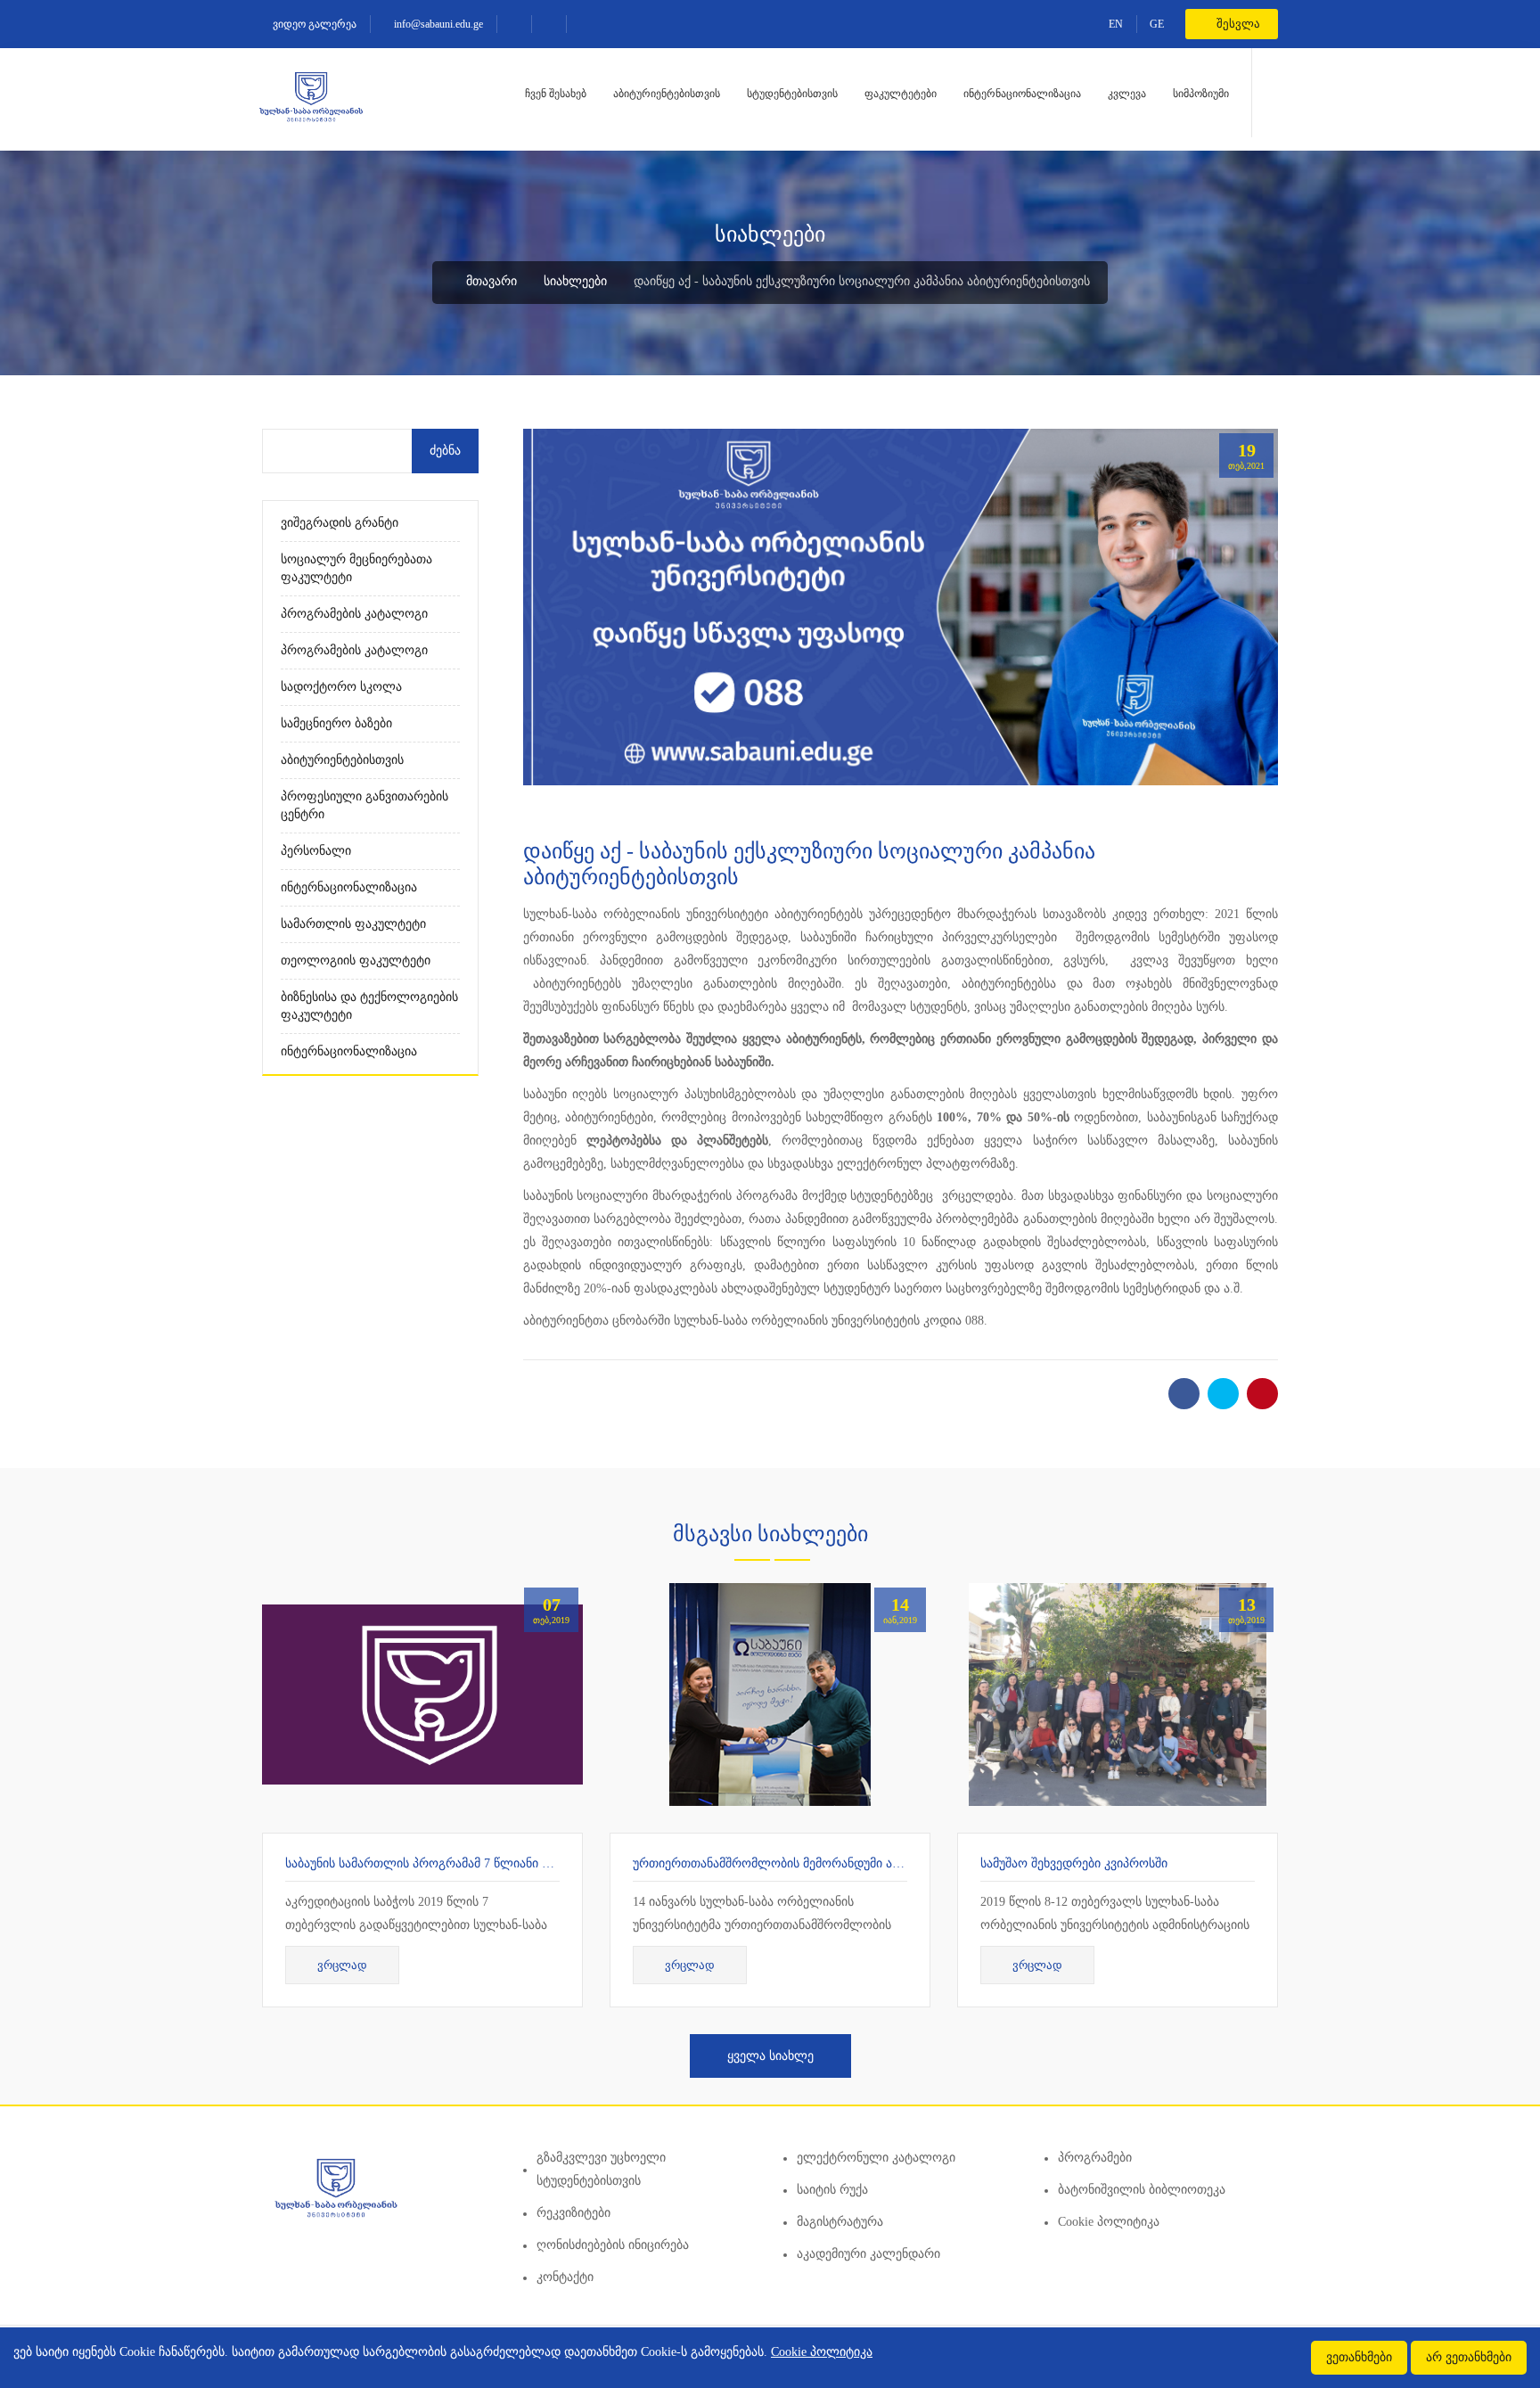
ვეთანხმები (1359, 2357)
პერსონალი (316, 851)
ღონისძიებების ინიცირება (613, 2245)
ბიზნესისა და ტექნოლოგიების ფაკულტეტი (369, 1006)
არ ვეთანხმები (1469, 2357)
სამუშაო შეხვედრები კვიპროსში (1074, 1863)
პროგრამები (1095, 2158)
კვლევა (1127, 94)
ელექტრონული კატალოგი (876, 2158)
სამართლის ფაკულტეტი (353, 924)
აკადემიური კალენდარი (868, 2254)
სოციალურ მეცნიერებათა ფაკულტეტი (356, 568)
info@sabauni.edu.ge (437, 24)
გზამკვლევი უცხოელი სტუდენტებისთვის (601, 2169)
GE (1157, 24)
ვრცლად (342, 1965)
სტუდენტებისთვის (792, 94)
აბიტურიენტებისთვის (667, 94)
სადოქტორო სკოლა (341, 687)
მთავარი (490, 281)
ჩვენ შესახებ (556, 94)
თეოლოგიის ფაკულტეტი (356, 960)
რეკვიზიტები (573, 2213)
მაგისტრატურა (840, 2222)
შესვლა (1237, 24)
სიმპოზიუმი (1201, 94)
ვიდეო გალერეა (313, 24)
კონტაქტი (565, 2277)
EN (1116, 24)
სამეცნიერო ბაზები (336, 723)
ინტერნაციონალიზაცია (1022, 94)
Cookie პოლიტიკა (1109, 2222)
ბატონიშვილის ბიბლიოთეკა (1142, 2190)
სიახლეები (575, 281)
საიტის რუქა (832, 2190)
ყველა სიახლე (770, 2056)
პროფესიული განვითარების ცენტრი (365, 805)
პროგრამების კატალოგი (354, 614)
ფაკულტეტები (901, 94)
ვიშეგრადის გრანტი (340, 523)
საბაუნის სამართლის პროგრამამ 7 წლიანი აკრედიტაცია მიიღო (474, 1863)
